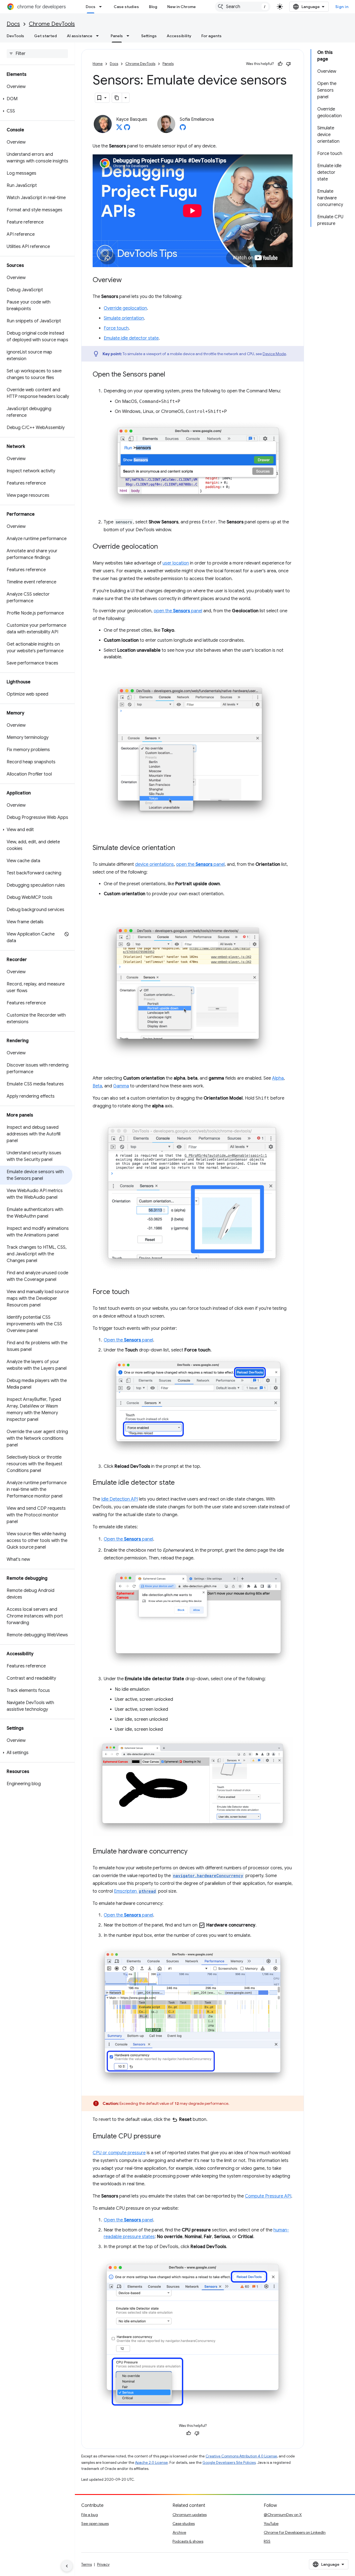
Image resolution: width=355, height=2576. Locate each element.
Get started (45, 36)
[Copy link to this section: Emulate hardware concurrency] (193, 1852)
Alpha (278, 1078)
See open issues (95, 2524)
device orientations (154, 864)
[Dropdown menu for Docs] (102, 7)
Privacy (103, 2564)
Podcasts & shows (188, 2541)
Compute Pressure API (268, 2196)
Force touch (116, 328)
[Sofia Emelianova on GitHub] (183, 129)
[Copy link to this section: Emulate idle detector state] (180, 1483)
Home (98, 64)
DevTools (15, 36)
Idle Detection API (120, 1499)
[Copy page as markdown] (117, 98)
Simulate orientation (124, 318)
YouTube (271, 2524)
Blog (153, 7)
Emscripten (135, 1891)
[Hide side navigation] (67, 2566)
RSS (267, 2541)
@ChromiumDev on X (283, 2515)
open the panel (178, 611)
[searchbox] (37, 54)
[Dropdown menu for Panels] (130, 36)
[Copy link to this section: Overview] (127, 280)
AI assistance (80, 36)
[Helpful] (280, 64)
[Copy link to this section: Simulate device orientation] (181, 848)
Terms (87, 2564)
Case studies (126, 7)
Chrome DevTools (52, 24)
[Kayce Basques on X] (119, 129)
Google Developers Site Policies (229, 2463)
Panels (117, 36)
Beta (97, 1086)
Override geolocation (125, 308)
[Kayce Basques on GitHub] (127, 129)
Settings (149, 36)
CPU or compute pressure (119, 2153)
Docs (91, 7)
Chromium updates (190, 2515)
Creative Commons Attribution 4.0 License (241, 2456)
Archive (179, 2532)
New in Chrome (182, 7)
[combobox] (243, 7)
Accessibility (179, 36)
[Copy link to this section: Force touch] (135, 1292)
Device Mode (274, 354)
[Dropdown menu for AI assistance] (99, 36)
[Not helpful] (288, 64)
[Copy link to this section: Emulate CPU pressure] (166, 2137)
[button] (36, 99)
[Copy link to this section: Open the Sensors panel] (171, 375)
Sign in (342, 7)
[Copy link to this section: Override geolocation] (163, 547)
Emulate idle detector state (131, 338)
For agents (211, 36)
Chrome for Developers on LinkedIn (295, 2532)
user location (176, 563)
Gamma (121, 1086)
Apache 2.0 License (151, 2463)
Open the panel (128, 1340)
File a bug (90, 2515)
